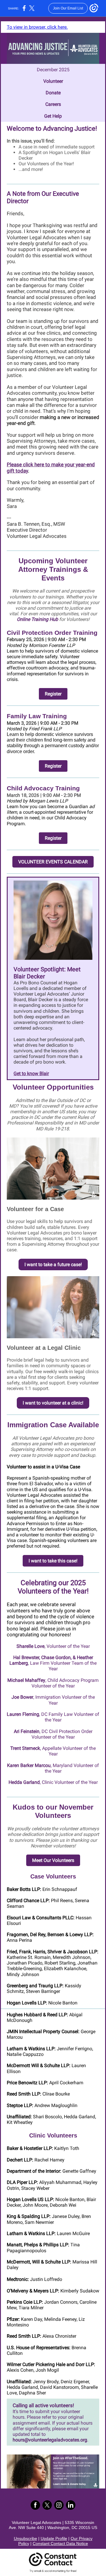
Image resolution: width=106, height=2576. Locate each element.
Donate (53, 93)
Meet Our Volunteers (53, 1860)
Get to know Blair (31, 1073)
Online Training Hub (37, 619)
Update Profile (54, 2538)
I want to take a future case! (53, 1264)
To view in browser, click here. (37, 27)
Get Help (53, 116)
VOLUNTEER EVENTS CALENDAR (53, 862)
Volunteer (53, 81)
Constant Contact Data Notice (60, 2543)
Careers (53, 104)
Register (53, 694)
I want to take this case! (53, 1561)
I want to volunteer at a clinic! (53, 1403)
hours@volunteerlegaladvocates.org (50, 2440)
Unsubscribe (25, 2538)
